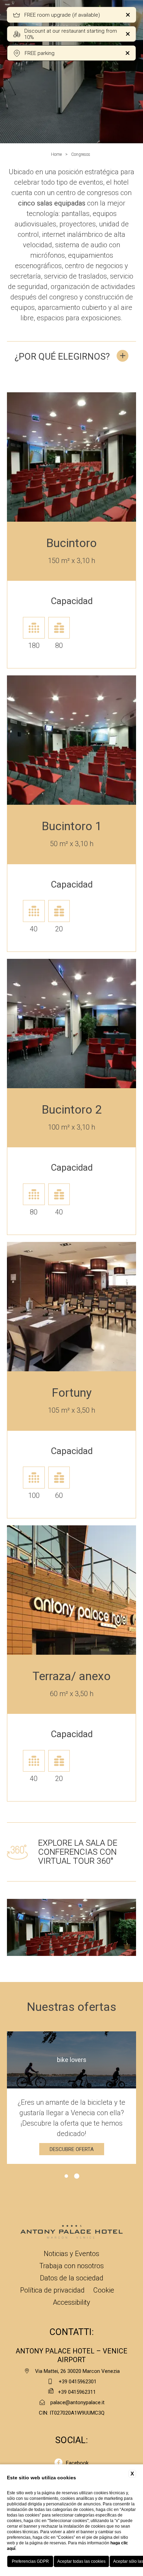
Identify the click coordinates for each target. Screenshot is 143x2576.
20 (59, 929)
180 (34, 645)
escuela (59, 613)
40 (34, 929)
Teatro (34, 1179)
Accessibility (71, 2302)
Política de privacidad (52, 2290)
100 (34, 1495)
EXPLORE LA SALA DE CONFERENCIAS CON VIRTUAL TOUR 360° (78, 1852)
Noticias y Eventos (71, 2254)
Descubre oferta (72, 2149)
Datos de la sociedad (72, 2278)
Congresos (81, 154)
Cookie (104, 2290)
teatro (34, 613)
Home (56, 154)
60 (59, 1495)
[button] (51, 1968)
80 (59, 645)
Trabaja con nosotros (71, 2266)
